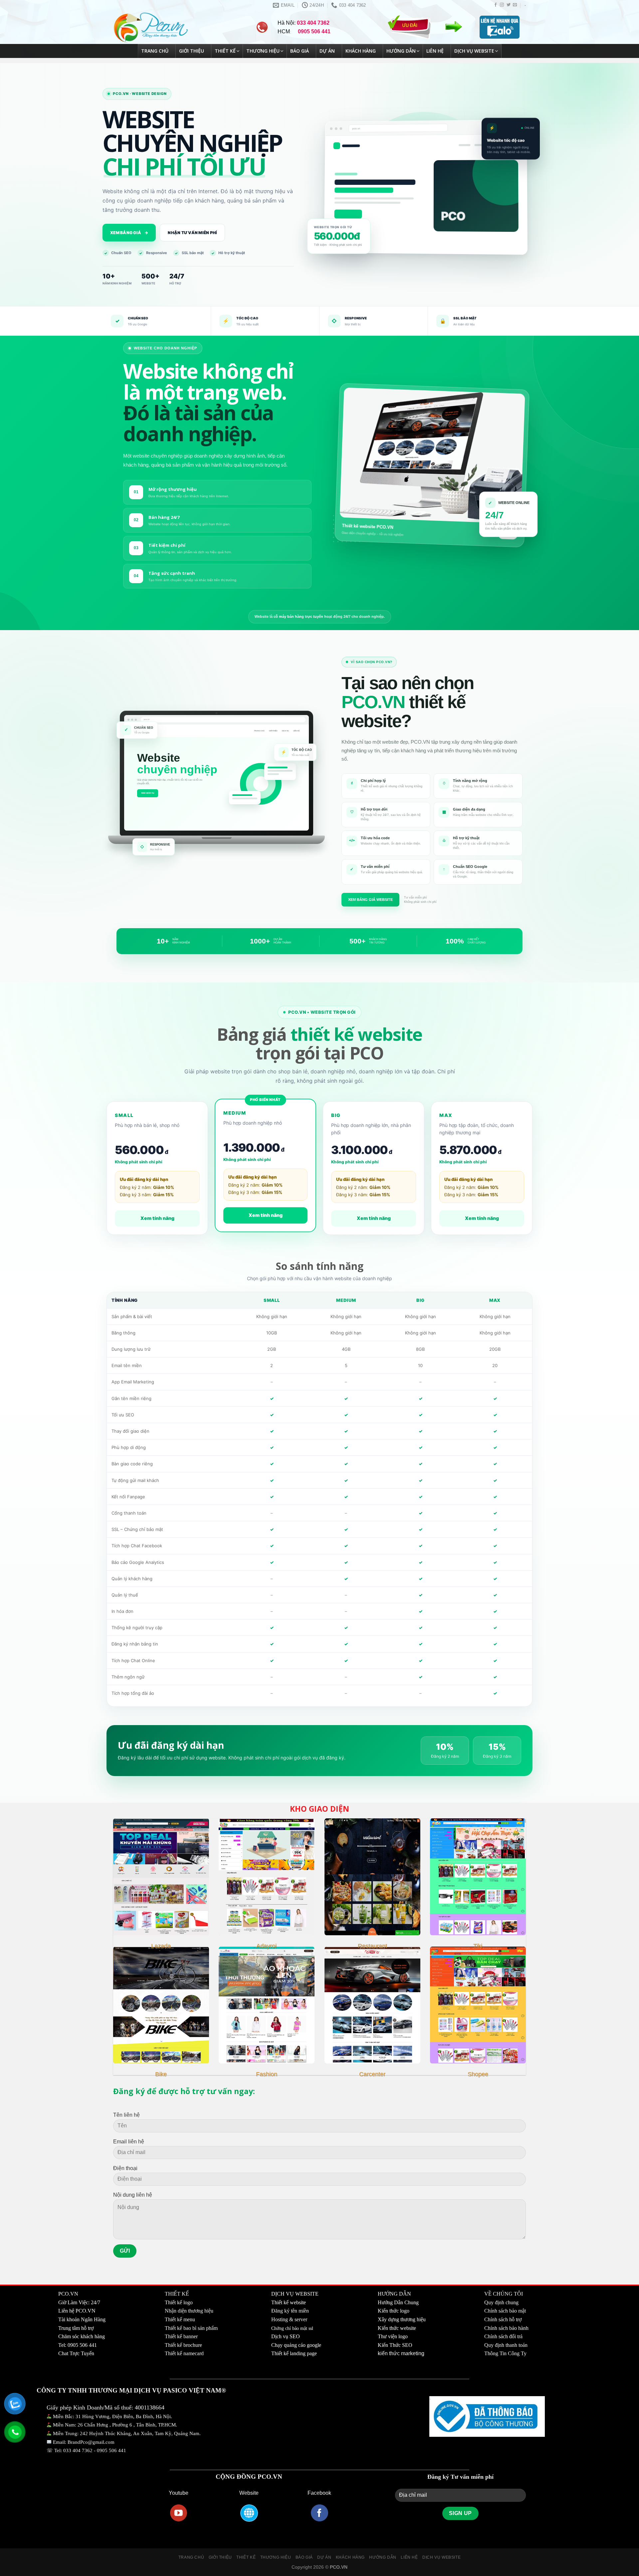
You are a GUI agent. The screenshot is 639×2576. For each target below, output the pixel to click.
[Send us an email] (515, 5)
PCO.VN (68, 2294)
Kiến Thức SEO (395, 2345)
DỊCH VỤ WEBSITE (441, 2557)
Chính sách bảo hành (506, 2328)
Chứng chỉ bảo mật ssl (292, 2328)
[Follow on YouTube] (179, 2513)
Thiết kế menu (180, 2319)
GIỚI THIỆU (220, 2557)
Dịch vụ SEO (286, 2336)
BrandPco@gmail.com (91, 2442)
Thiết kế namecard (184, 2353)
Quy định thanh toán (506, 2345)
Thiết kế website (289, 2302)
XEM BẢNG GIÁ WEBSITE (370, 900)
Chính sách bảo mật (505, 2311)
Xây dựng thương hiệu (402, 2319)
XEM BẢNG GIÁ (129, 233)
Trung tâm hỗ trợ (76, 2328)
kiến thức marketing (401, 2353)
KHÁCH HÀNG (350, 2557)
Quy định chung (501, 2302)
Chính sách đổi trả (503, 2336)
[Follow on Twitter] (509, 5)
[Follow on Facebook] (496, 5)
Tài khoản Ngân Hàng (82, 2319)
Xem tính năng (157, 1218)
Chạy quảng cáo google (296, 2345)
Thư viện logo (393, 2336)
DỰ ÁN (324, 2557)
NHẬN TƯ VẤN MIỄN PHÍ (192, 233)
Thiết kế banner (181, 2336)
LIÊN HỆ (409, 2557)
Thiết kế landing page (294, 2353)
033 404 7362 (78, 2450)
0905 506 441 (111, 2450)
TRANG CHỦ (191, 2557)
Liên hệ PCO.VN (77, 2311)
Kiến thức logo (394, 2311)
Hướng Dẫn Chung (398, 2302)
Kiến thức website (397, 2328)
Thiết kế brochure (183, 2345)
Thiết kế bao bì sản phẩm (191, 2328)
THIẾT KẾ (246, 2557)
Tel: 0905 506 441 (78, 2345)
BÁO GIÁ (304, 2557)
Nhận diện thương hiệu (189, 2311)
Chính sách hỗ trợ (503, 2319)
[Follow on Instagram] (502, 5)
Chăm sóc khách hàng (82, 2336)
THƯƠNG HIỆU (276, 2557)
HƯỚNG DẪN (383, 2557)
